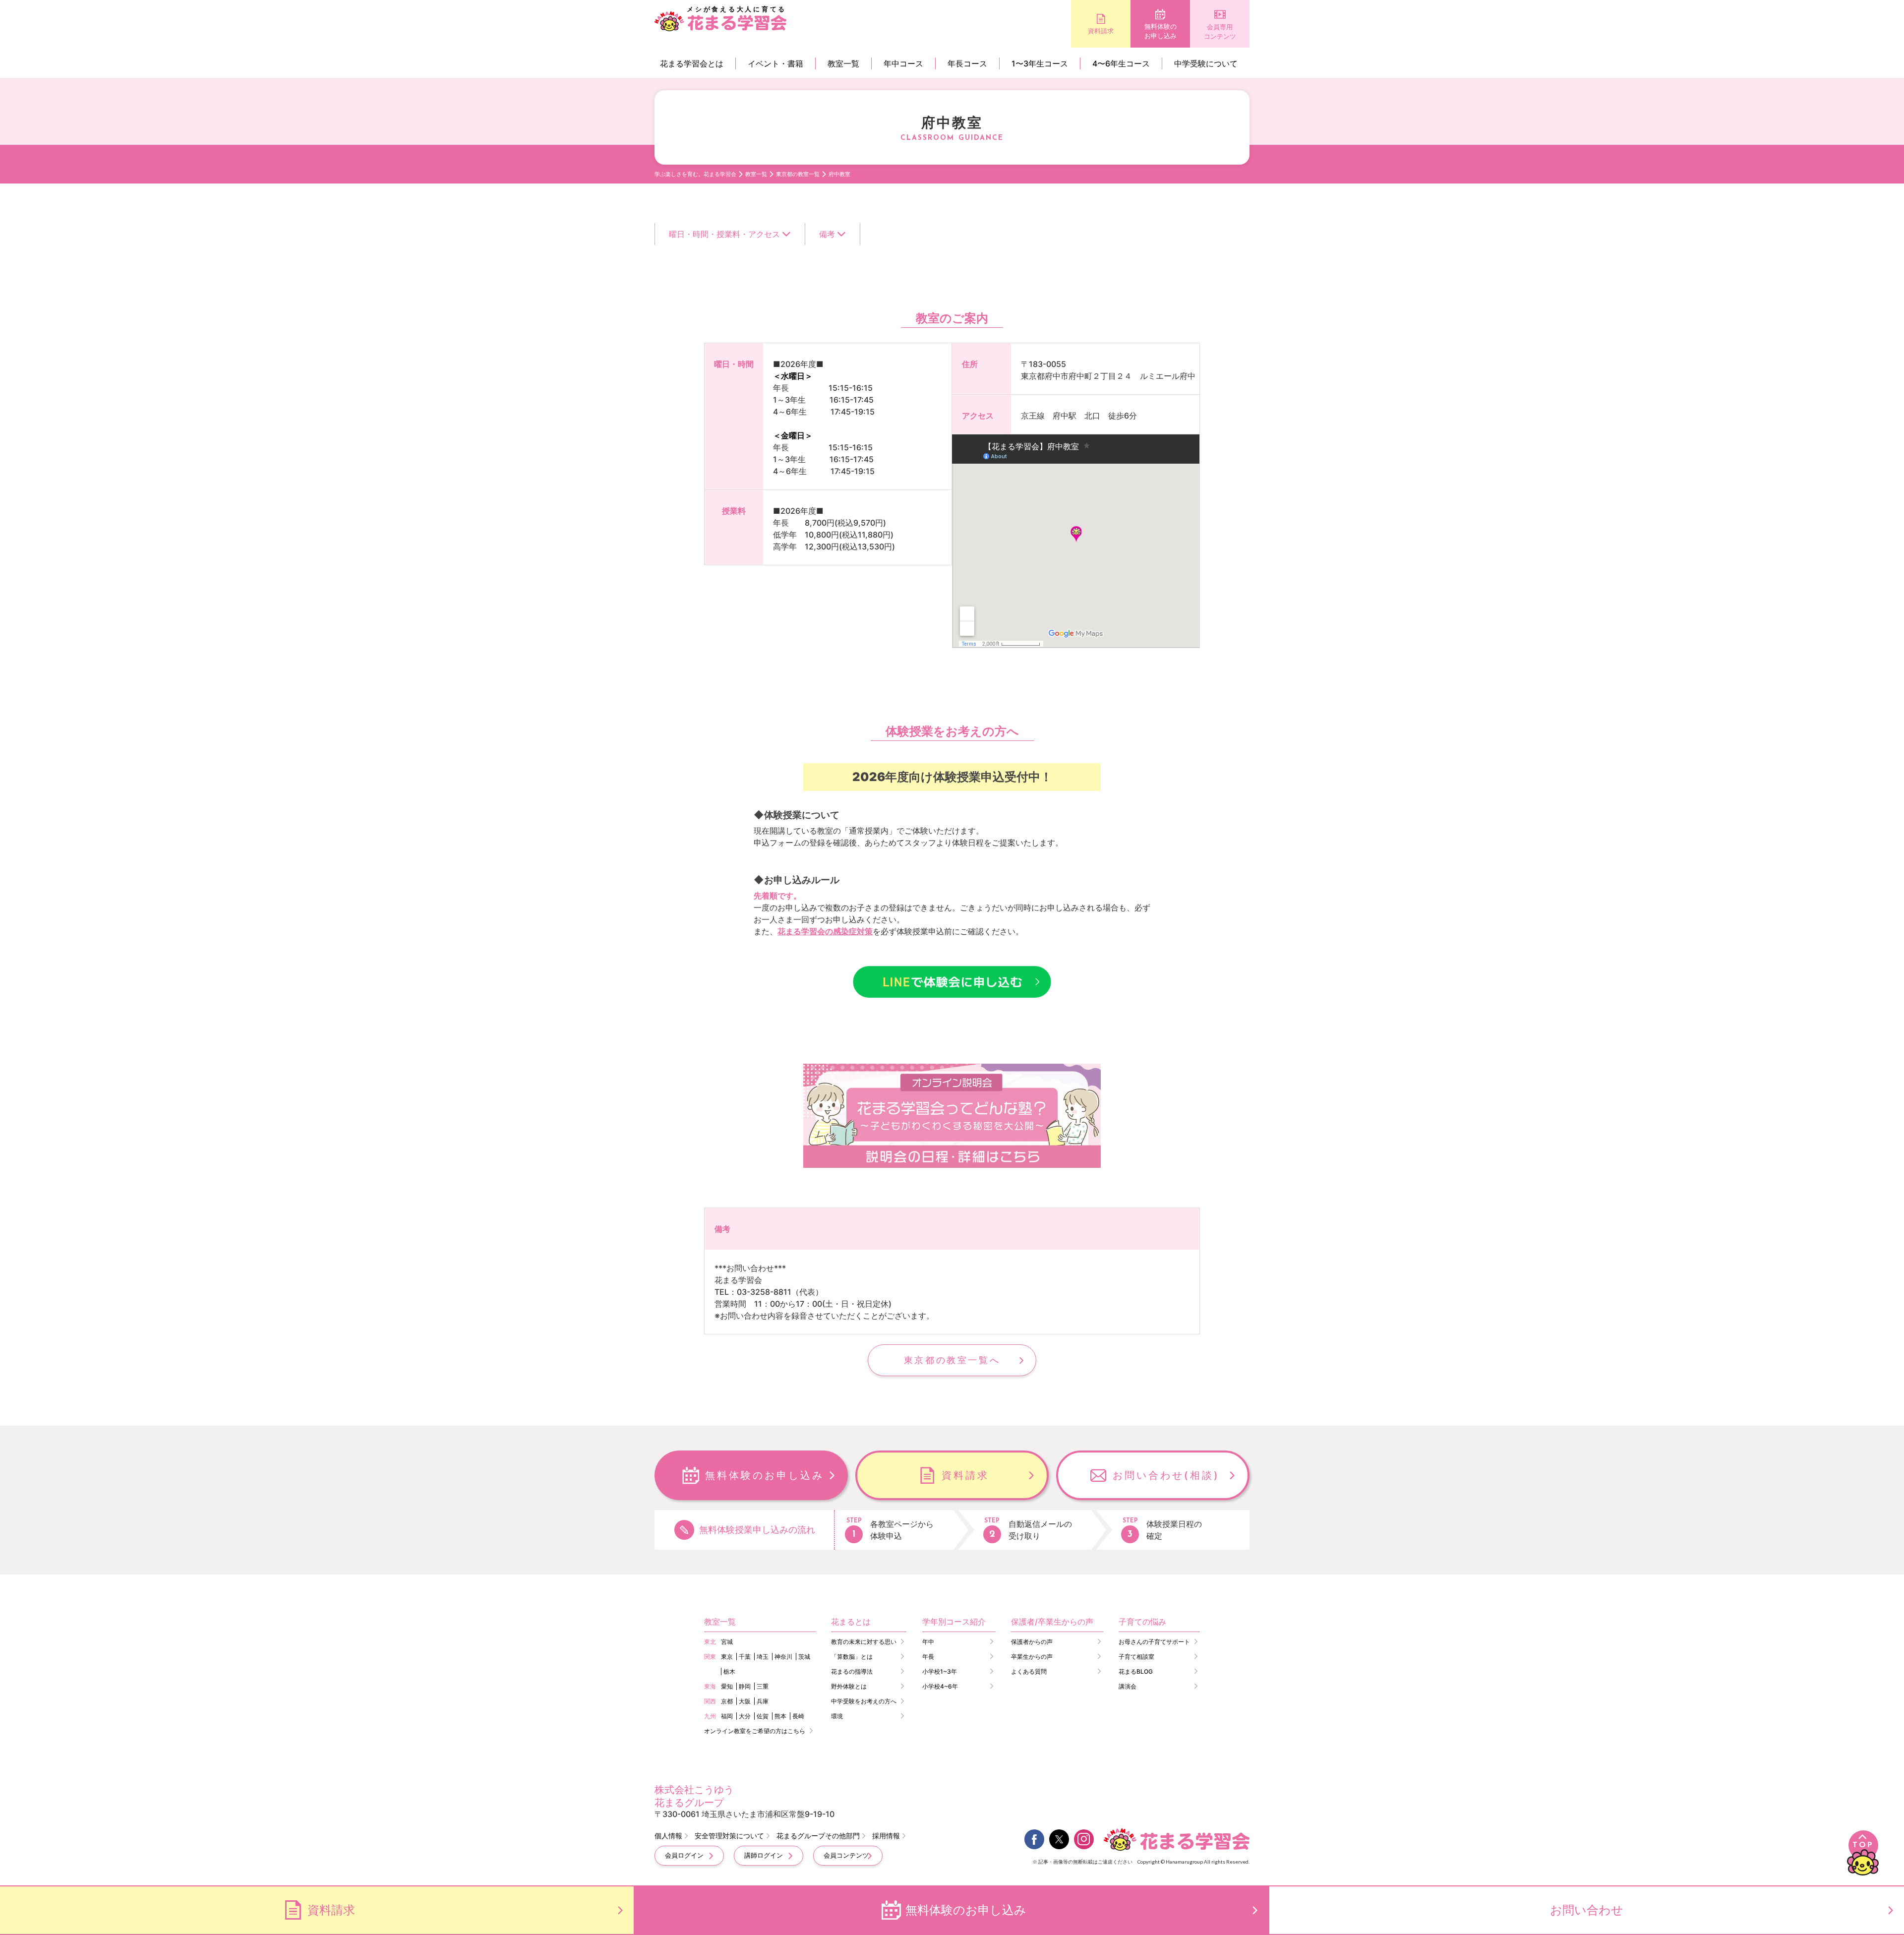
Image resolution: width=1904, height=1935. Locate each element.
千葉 (745, 1657)
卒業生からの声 (1032, 1657)
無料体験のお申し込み (1160, 31)
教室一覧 (843, 63)
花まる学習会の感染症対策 (825, 931)
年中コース (903, 63)
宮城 (727, 1642)
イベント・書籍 (775, 63)
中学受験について (1206, 63)
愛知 (727, 1686)
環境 (837, 1716)
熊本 (780, 1716)
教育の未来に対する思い (864, 1642)
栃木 (729, 1671)
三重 (763, 1686)
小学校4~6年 (940, 1686)
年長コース (967, 63)
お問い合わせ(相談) (1166, 1475)
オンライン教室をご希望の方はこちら (755, 1731)
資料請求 (1101, 31)
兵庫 (763, 1701)
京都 (727, 1701)
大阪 (745, 1701)
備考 (827, 234)
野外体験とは (849, 1686)
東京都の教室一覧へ (952, 1360)
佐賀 (763, 1716)
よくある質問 (1029, 1671)
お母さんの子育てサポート (1154, 1642)
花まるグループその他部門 (818, 1836)
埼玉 (763, 1657)
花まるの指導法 (852, 1671)
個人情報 (668, 1836)
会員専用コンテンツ (1220, 32)
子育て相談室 (1136, 1657)
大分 (745, 1716)
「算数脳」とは (852, 1657)
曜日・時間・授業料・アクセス (724, 234)
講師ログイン (764, 1855)
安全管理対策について (729, 1836)
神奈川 (783, 1657)
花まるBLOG (1136, 1671)
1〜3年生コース (1040, 63)
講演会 (1128, 1686)
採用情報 (886, 1836)
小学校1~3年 (940, 1671)
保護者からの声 (1032, 1642)
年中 (928, 1642)
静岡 (745, 1686)
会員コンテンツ (846, 1855)
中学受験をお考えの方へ (864, 1701)
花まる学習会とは (692, 63)
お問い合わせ (1587, 1910)
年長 (928, 1657)
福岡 (727, 1716)
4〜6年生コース (1121, 63)
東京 (727, 1657)
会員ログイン (684, 1855)
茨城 (804, 1657)
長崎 (798, 1716)
